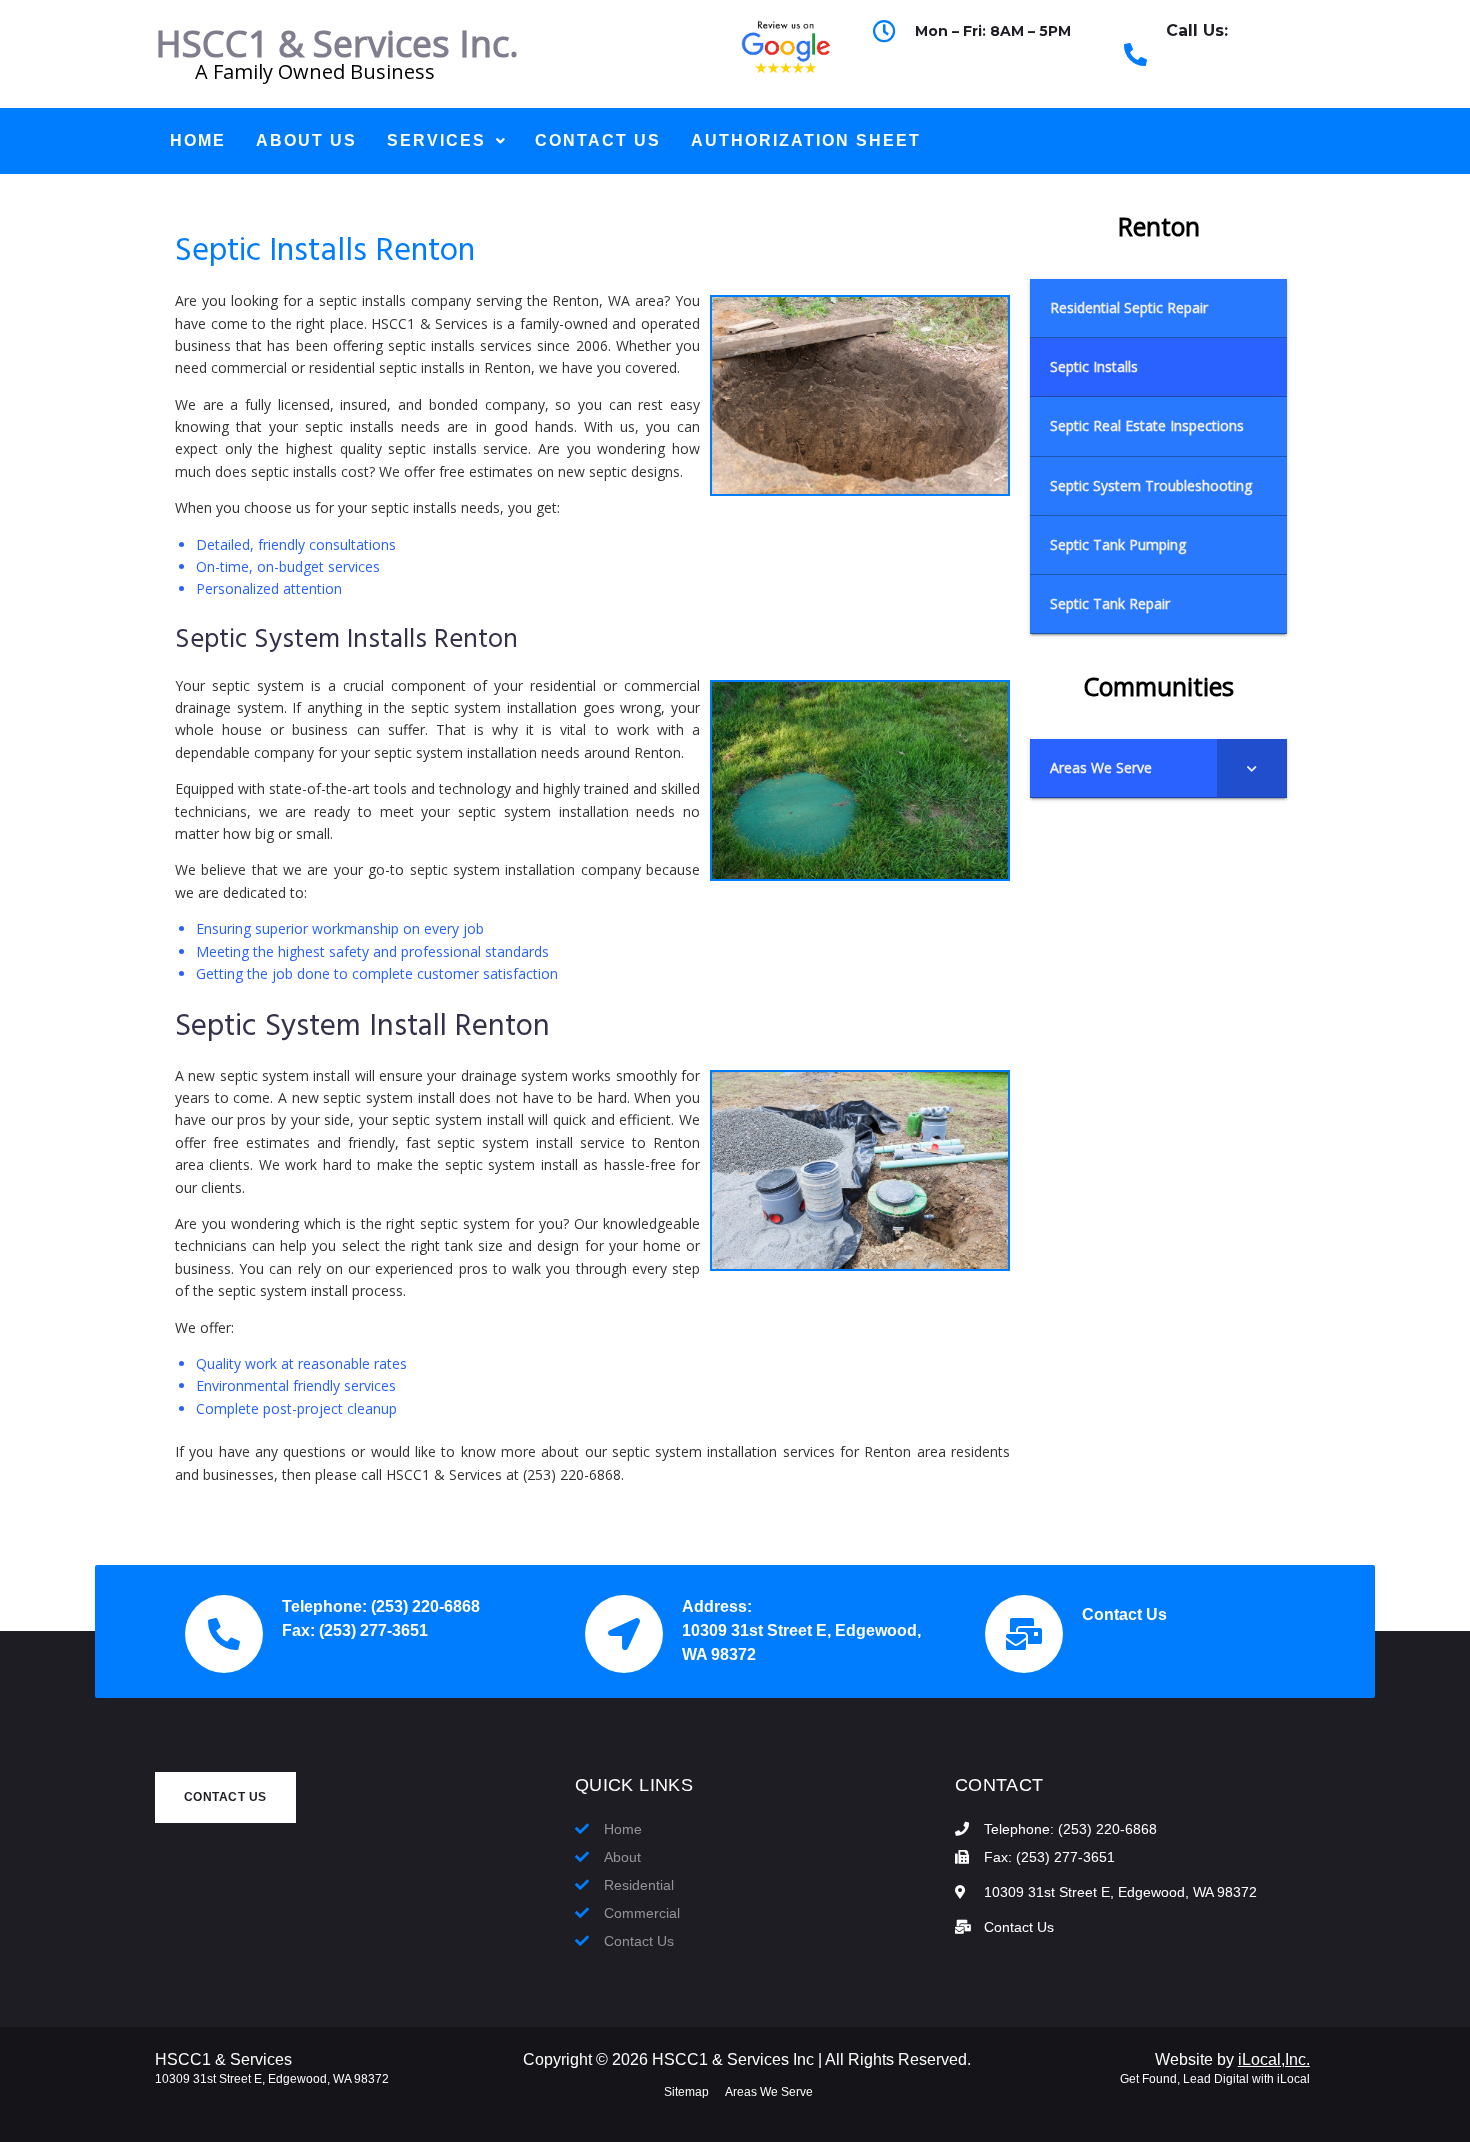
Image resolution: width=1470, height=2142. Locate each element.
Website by (1232, 2059)
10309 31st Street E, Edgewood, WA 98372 (272, 2079)
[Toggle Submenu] (1252, 768)
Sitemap (686, 2092)
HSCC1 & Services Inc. (337, 43)
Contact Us (1124, 1614)
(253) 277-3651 (373, 1630)
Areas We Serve (769, 2092)
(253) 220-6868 (1219, 66)
